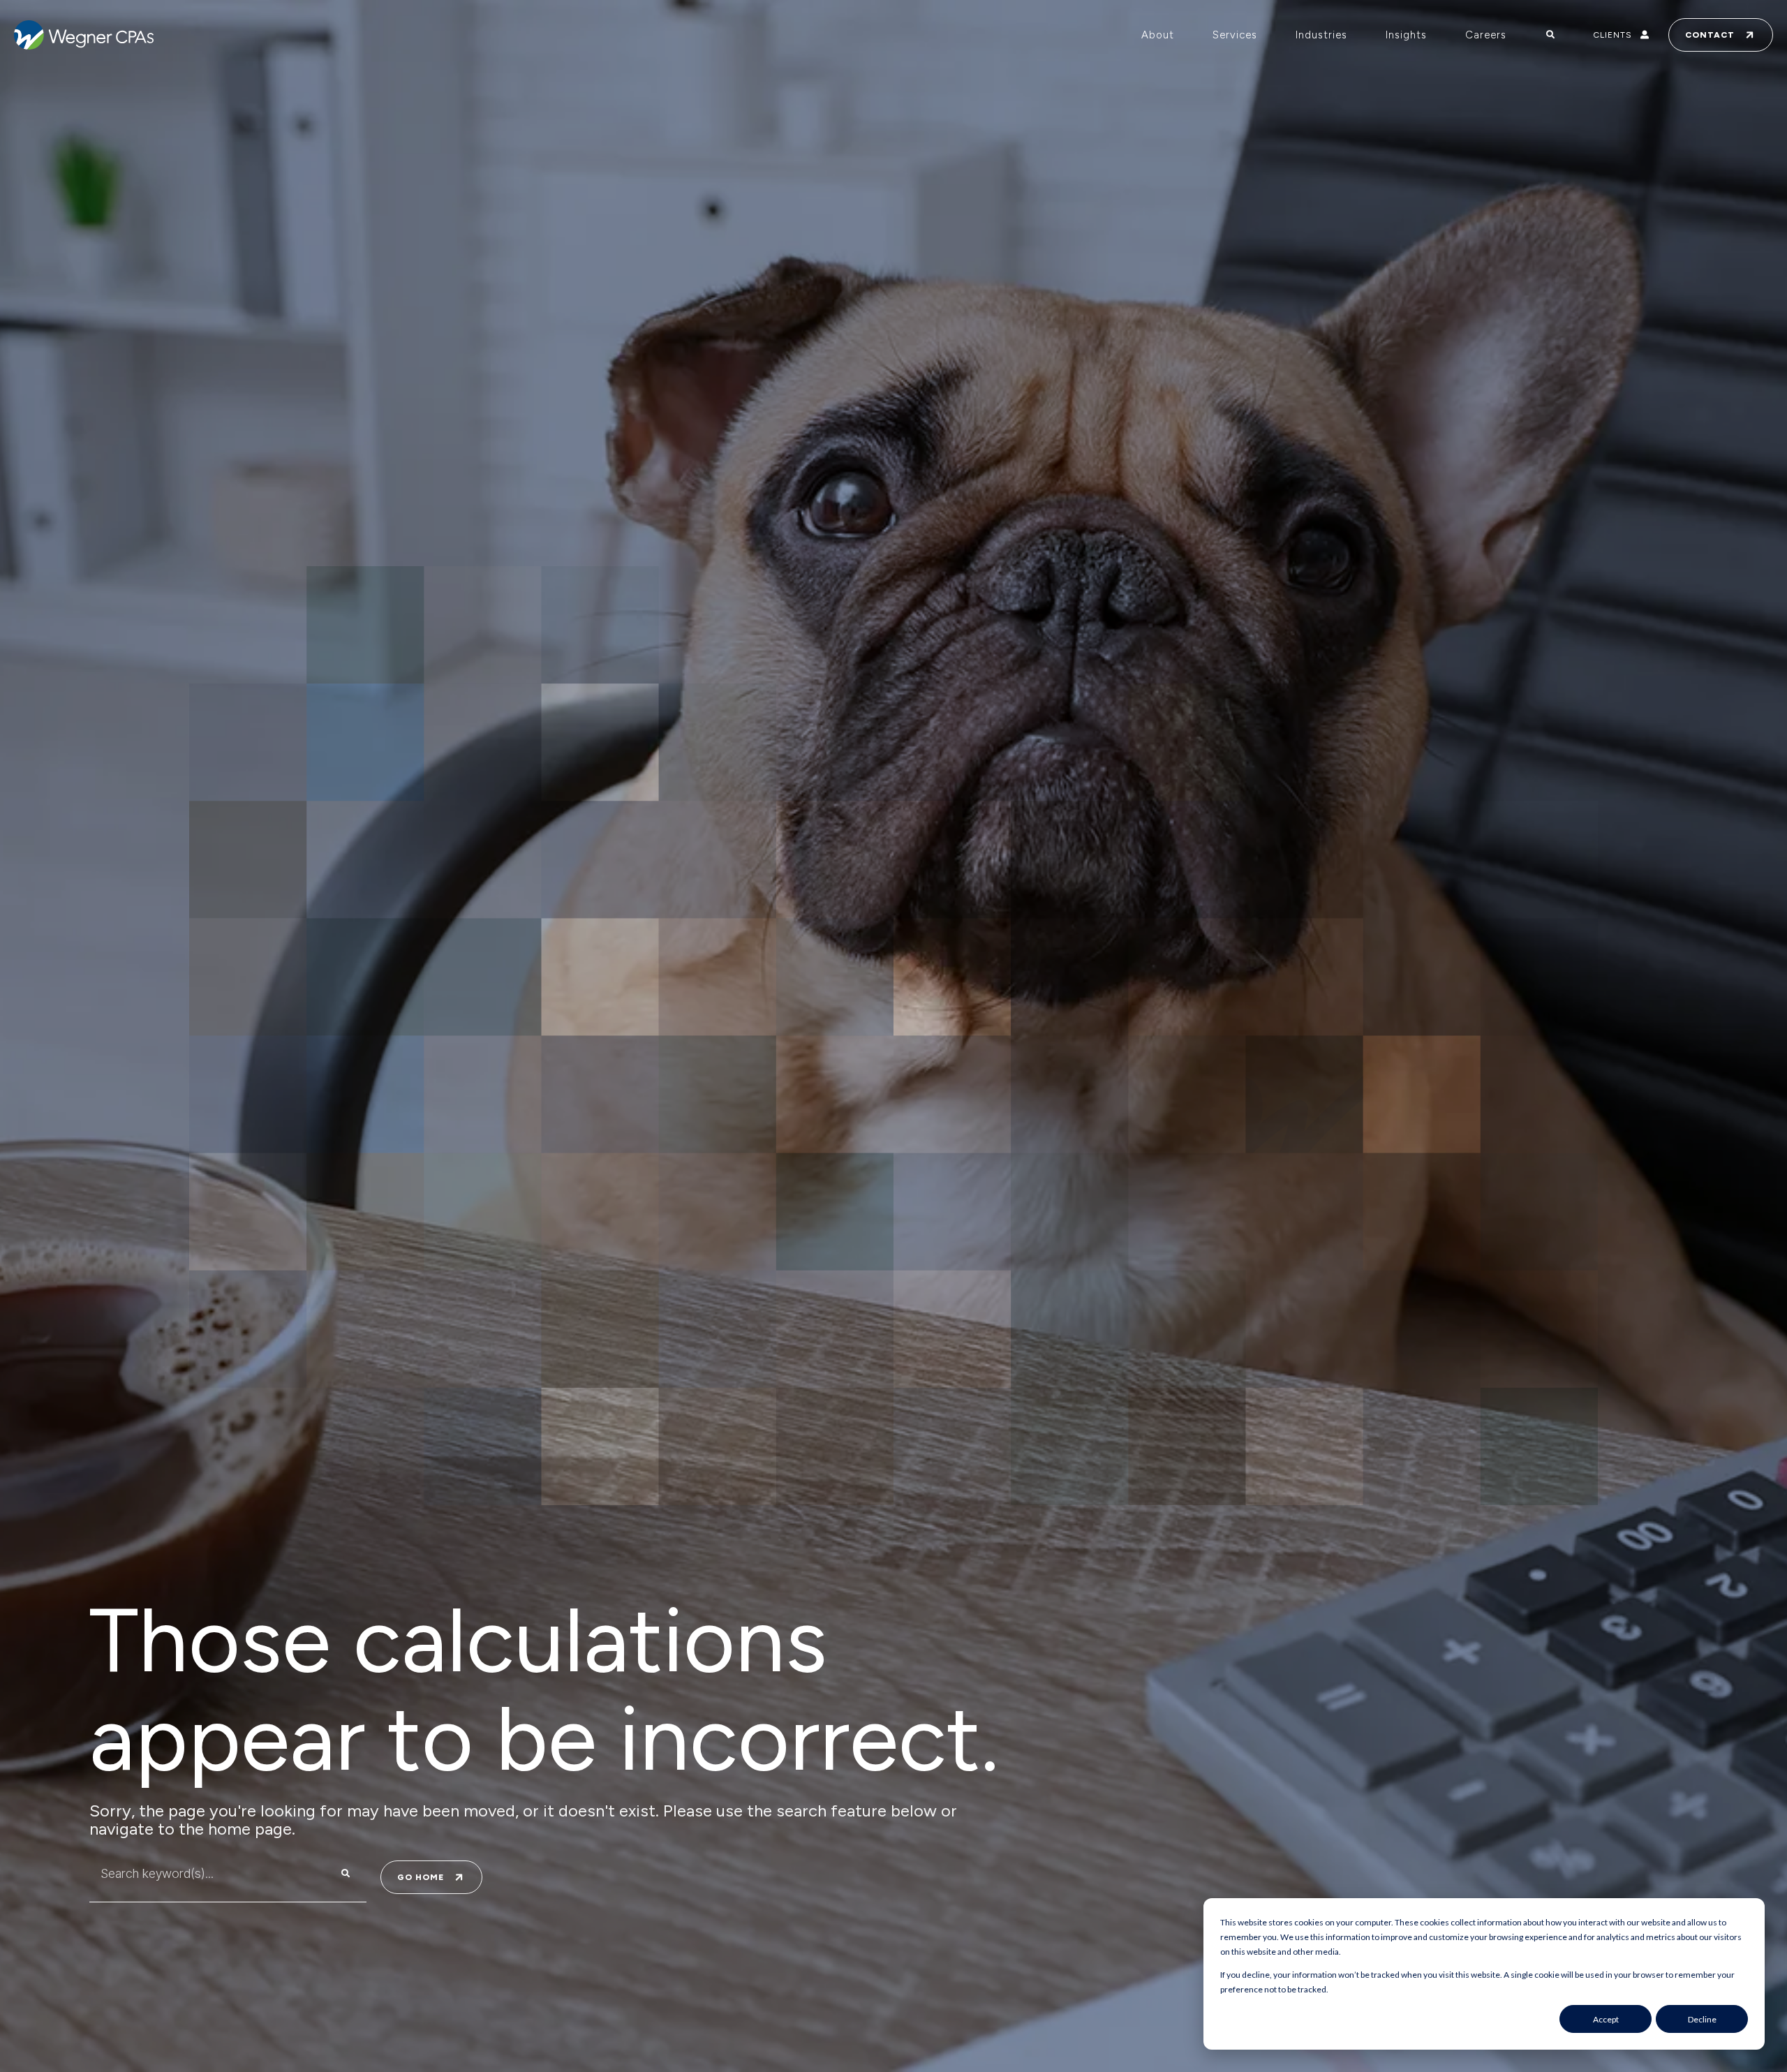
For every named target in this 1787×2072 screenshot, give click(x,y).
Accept (1606, 2019)
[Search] (346, 1874)
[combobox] (200, 1874)
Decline (1702, 2019)
